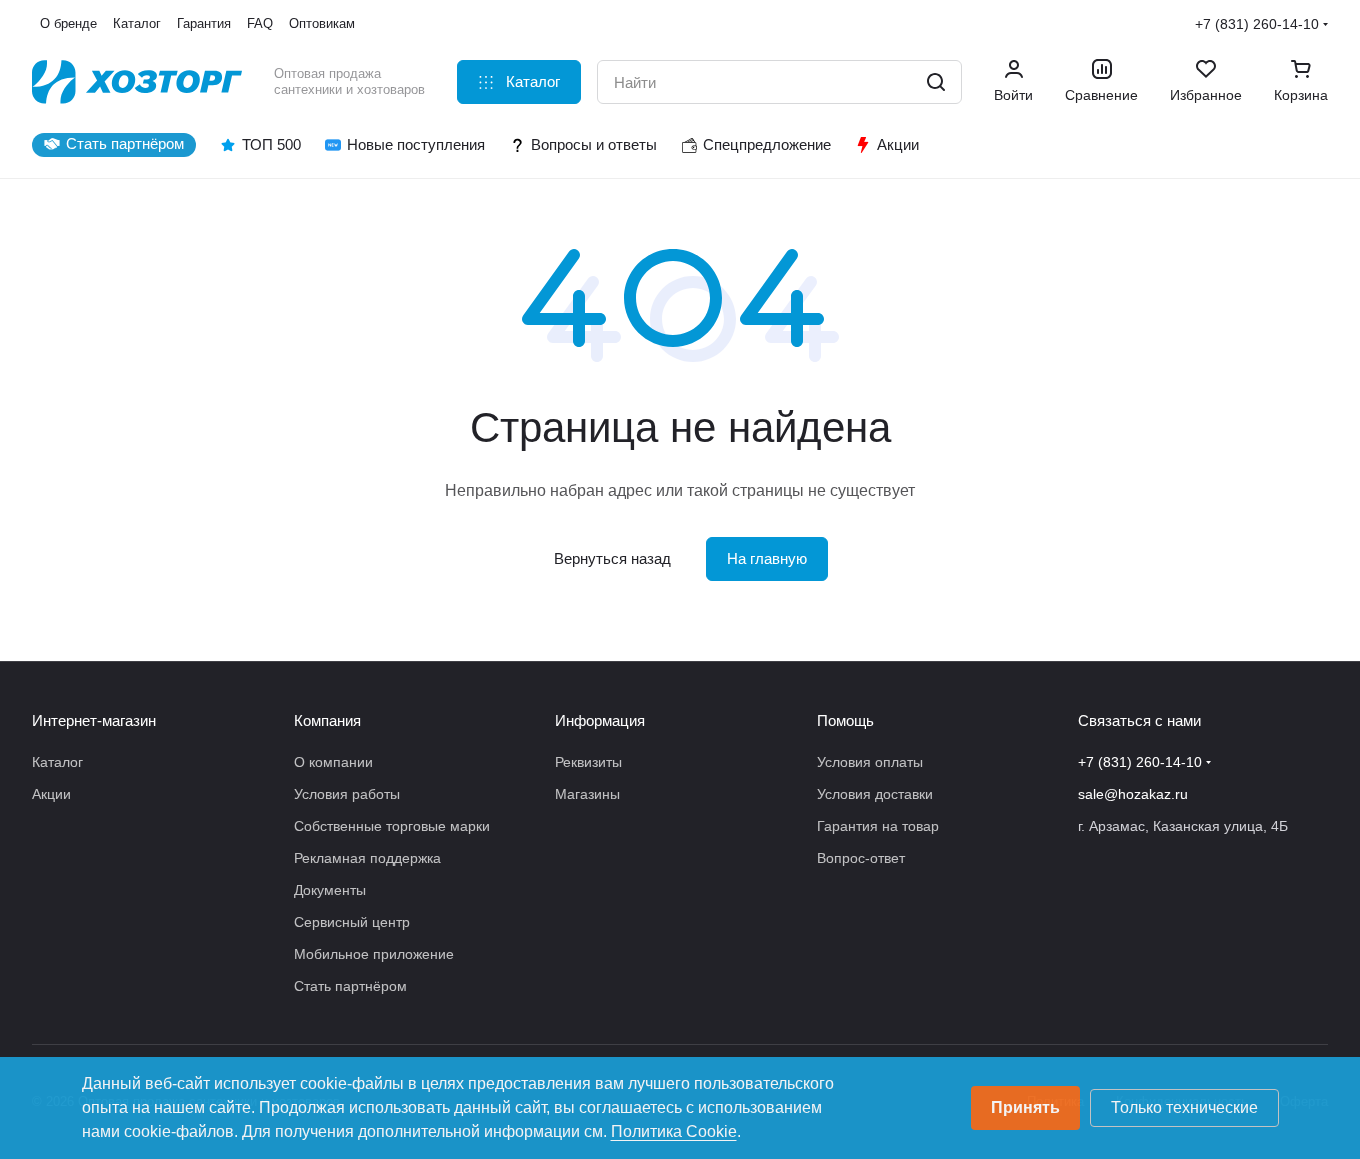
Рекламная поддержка (367, 858)
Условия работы (347, 794)
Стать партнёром (350, 986)
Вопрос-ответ (861, 858)
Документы (330, 890)
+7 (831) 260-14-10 (1257, 24)
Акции (51, 794)
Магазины (587, 794)
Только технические (1184, 1107)
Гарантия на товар (878, 826)
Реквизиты (588, 762)
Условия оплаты (870, 762)
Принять (1025, 1107)
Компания (327, 720)
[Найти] (936, 82)
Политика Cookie (674, 1131)
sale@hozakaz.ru (1133, 794)
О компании (333, 762)
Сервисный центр (352, 922)
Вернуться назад (612, 558)
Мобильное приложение (374, 954)
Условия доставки (875, 794)
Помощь (845, 720)
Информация (600, 720)
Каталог (57, 762)
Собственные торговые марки (392, 826)
